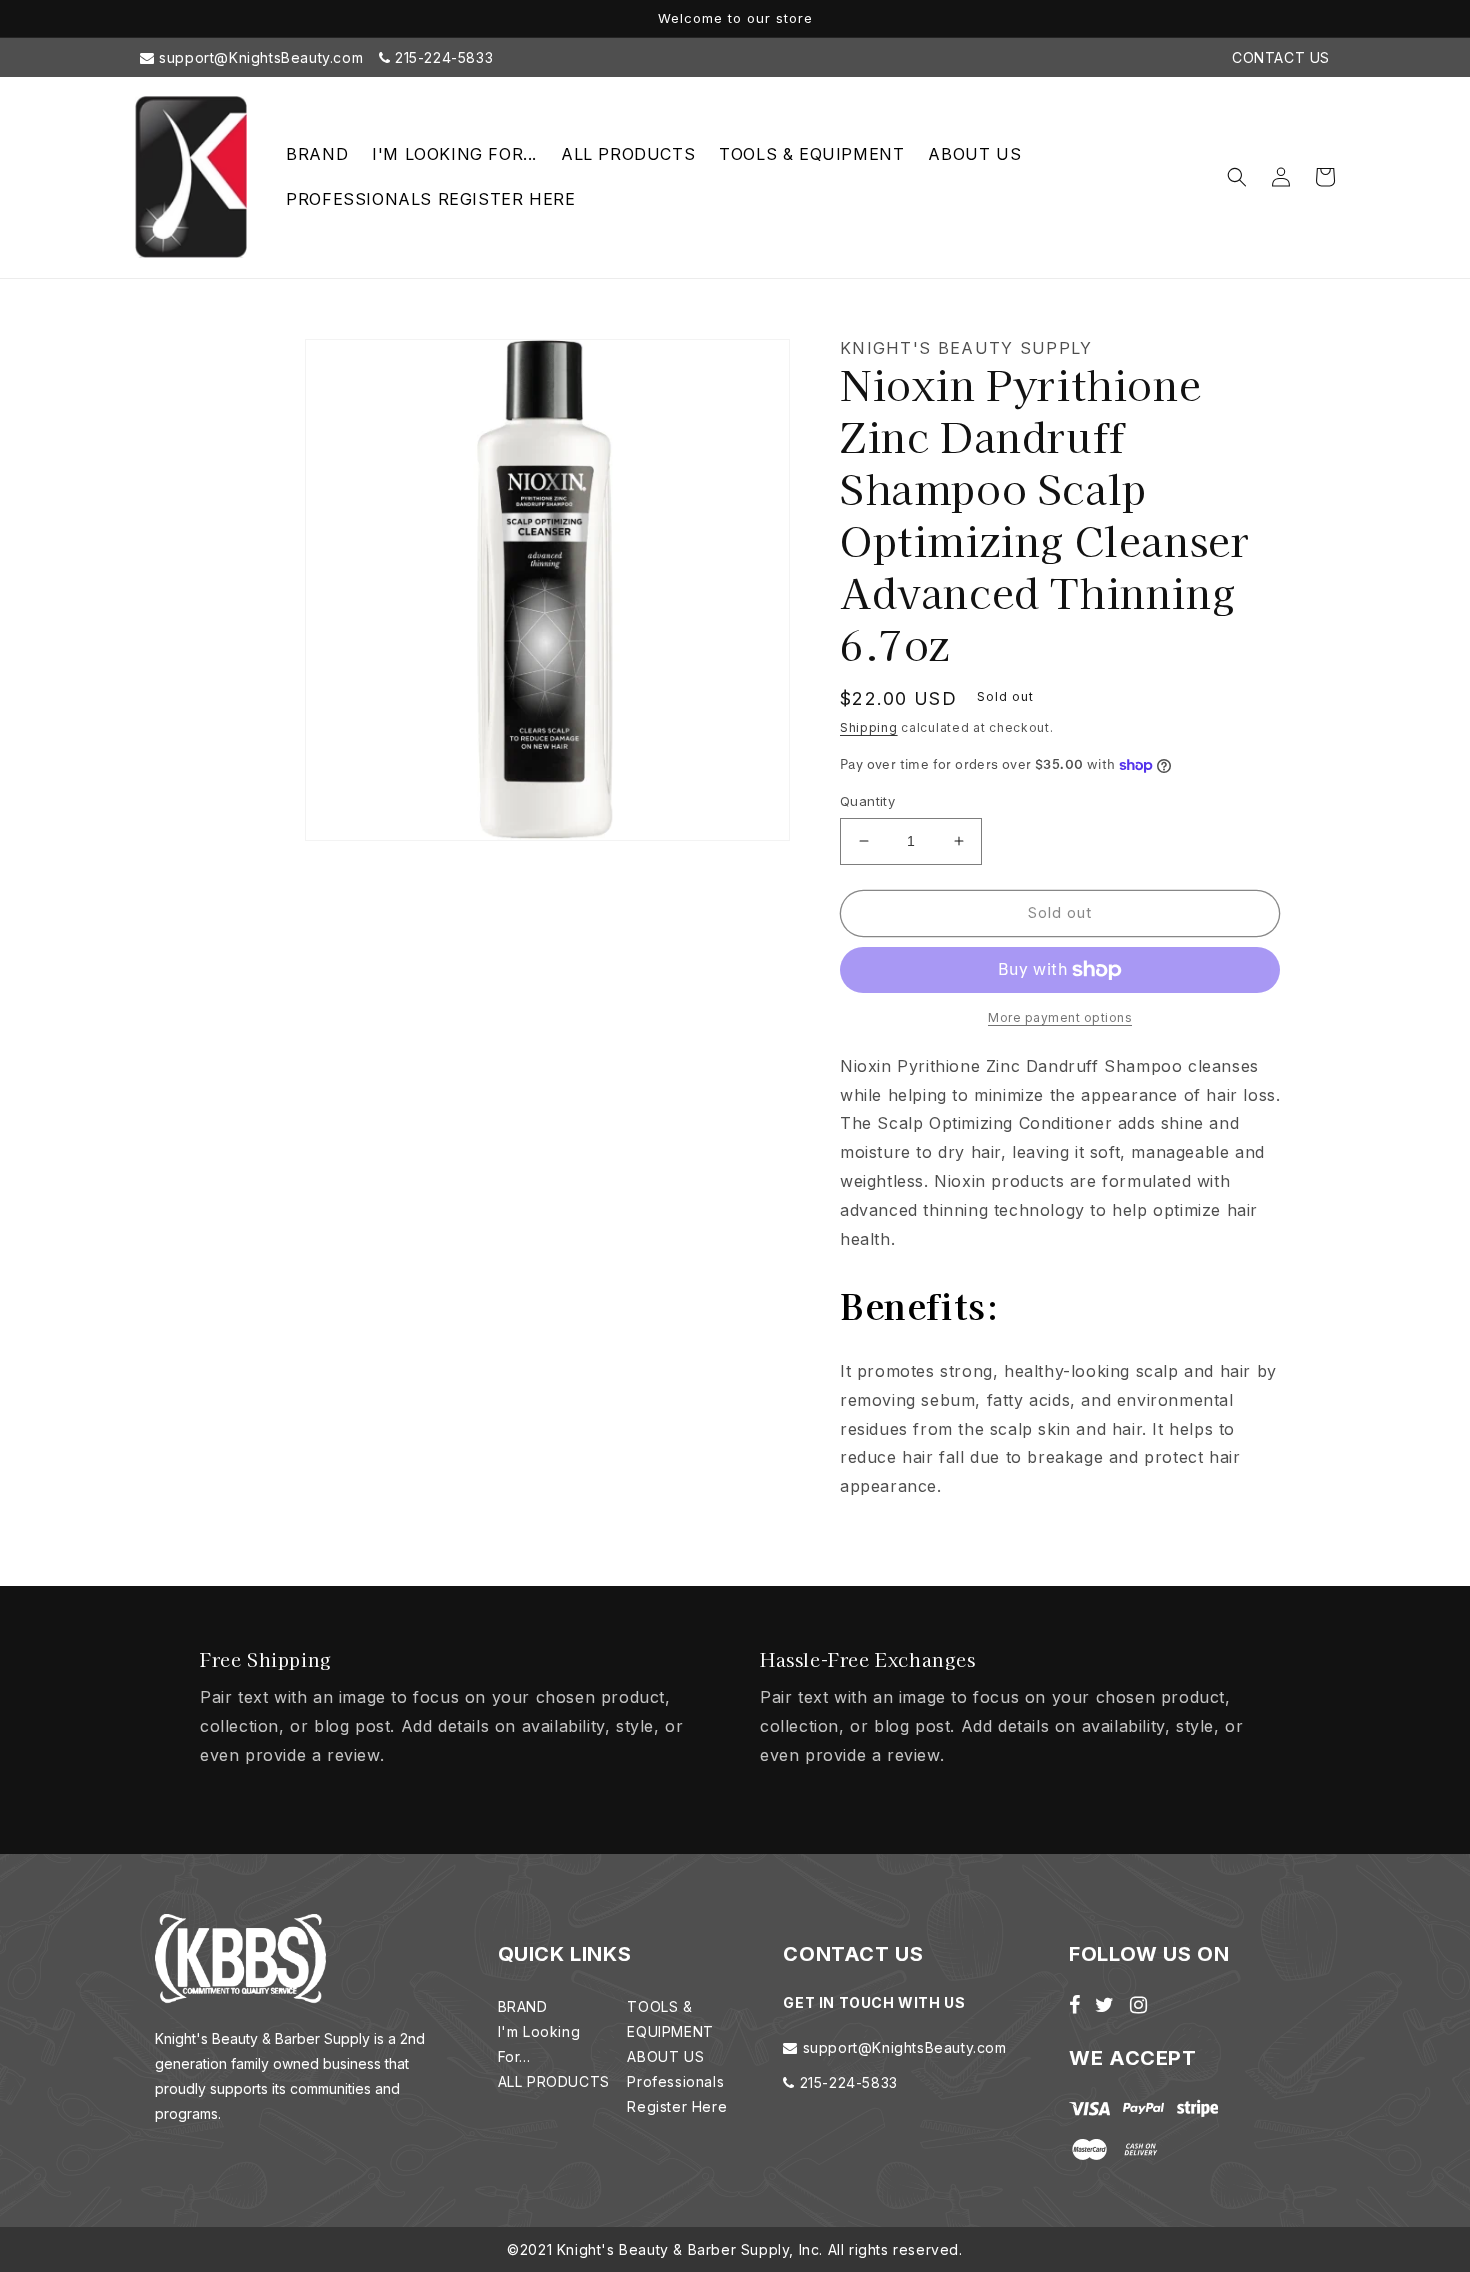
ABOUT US (665, 2056)
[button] (1237, 177)
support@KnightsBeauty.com (259, 57)
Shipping (869, 727)
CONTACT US (1281, 57)
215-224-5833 (441, 57)
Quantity (867, 801)
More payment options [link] (1060, 1017)
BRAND (523, 2006)
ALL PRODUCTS (554, 2081)
